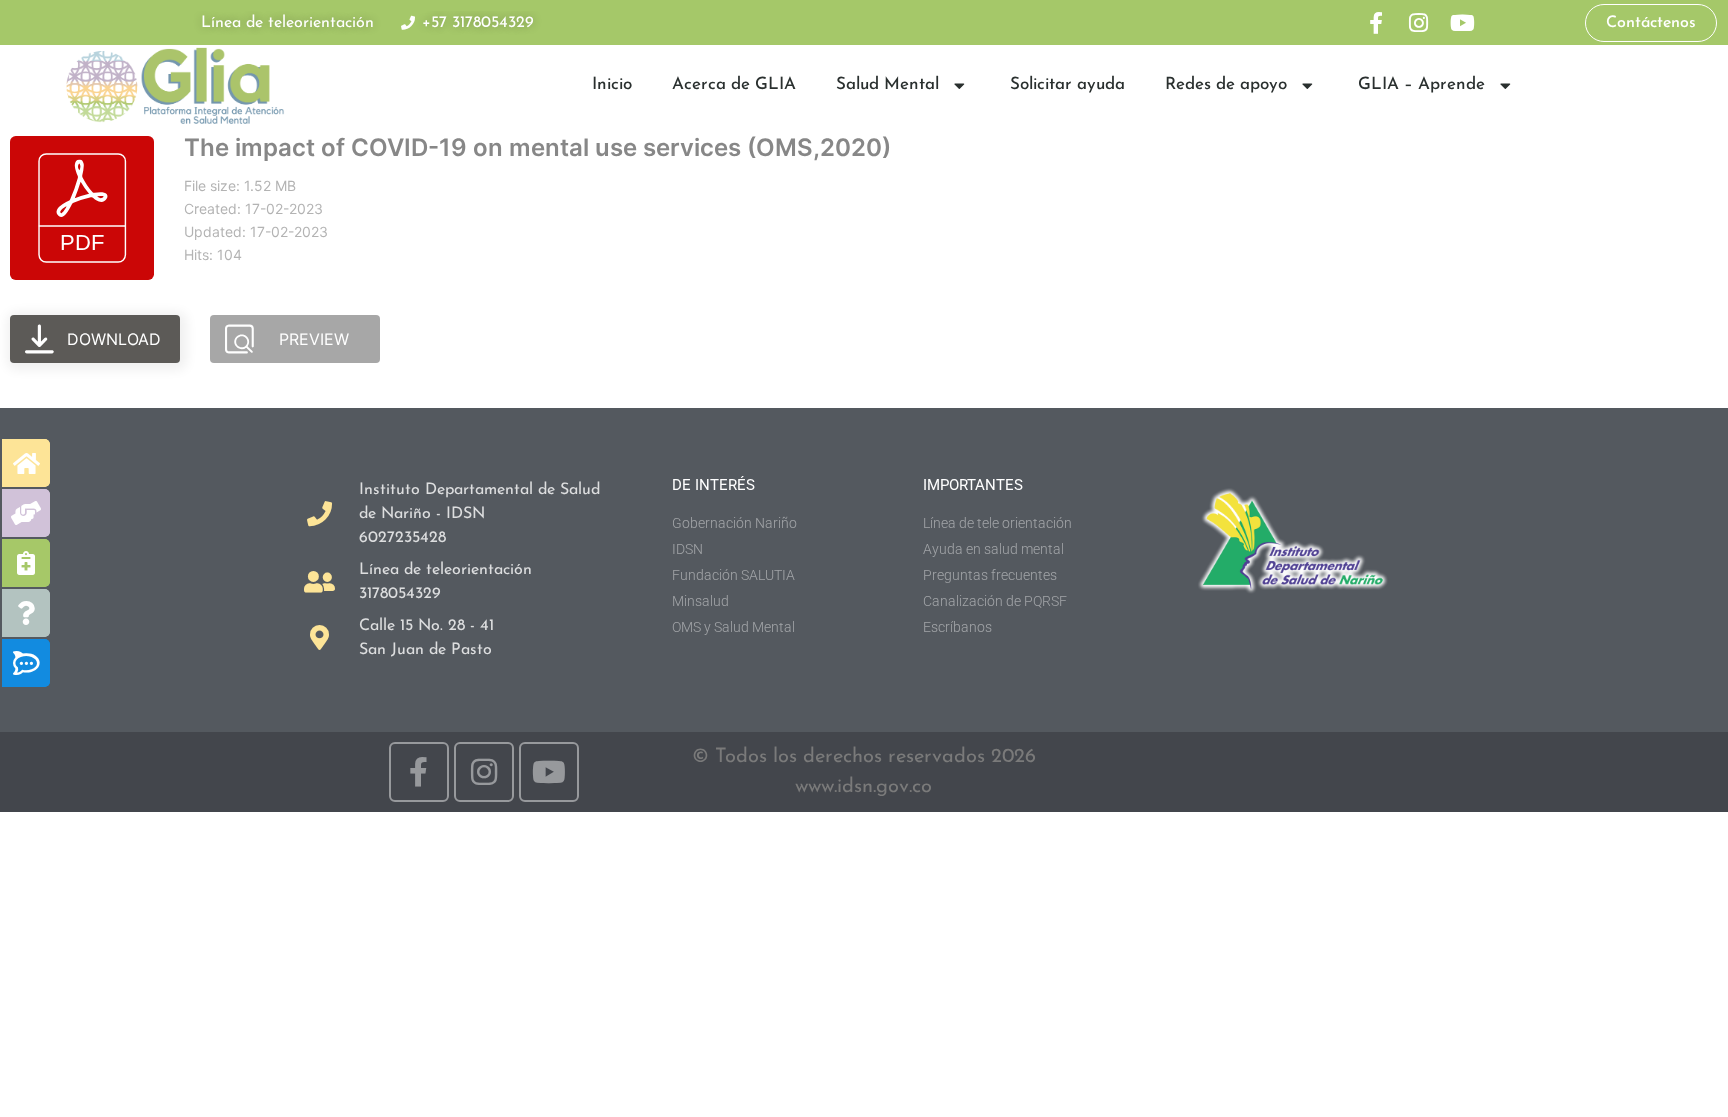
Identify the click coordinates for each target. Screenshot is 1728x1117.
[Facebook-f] (1375, 22)
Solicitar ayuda (1067, 84)
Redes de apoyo (1226, 84)
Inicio (612, 84)
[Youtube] (1462, 22)
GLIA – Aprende (1421, 84)
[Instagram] (1418, 22)
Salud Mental (887, 84)
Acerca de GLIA (734, 84)
